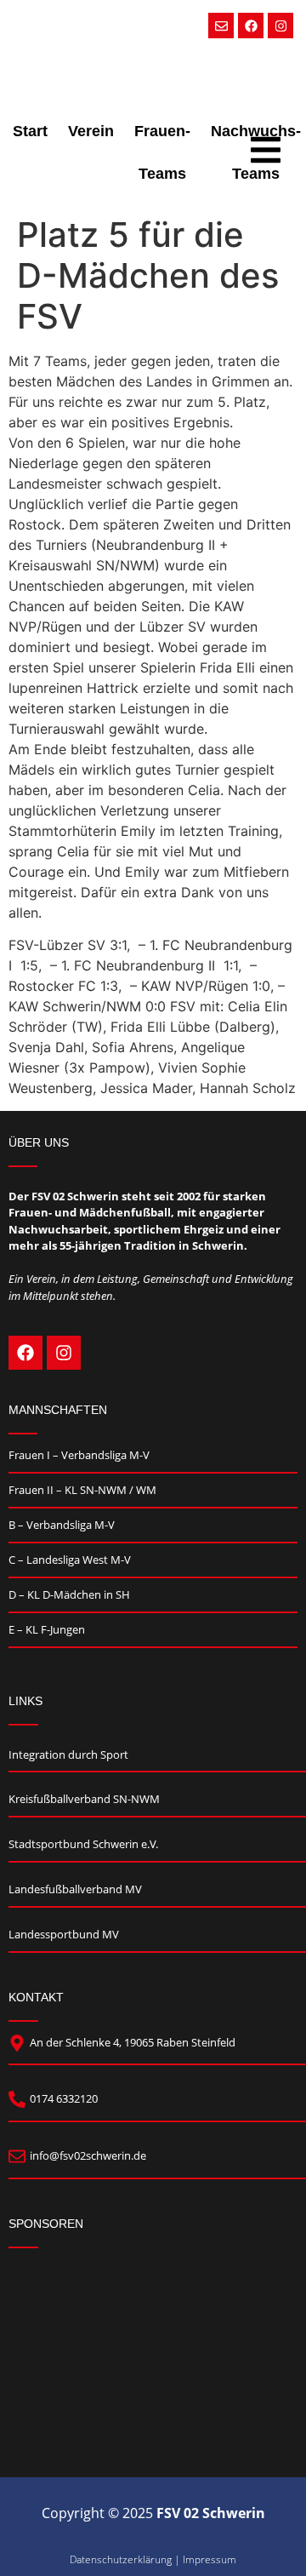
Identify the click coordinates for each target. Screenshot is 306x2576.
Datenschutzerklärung (121, 2559)
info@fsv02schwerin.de (88, 2155)
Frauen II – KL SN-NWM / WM (82, 1490)
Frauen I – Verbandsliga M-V (79, 1455)
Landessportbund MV (64, 1934)
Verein (91, 131)
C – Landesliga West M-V (70, 1560)
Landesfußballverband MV (75, 1889)
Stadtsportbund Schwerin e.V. (83, 1844)
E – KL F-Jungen (47, 1629)
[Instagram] (280, 26)
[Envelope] (221, 26)
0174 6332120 (64, 2098)
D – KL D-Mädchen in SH (69, 1594)
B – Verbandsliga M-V (62, 1525)
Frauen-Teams (162, 152)
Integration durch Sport (68, 1755)
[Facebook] (251, 26)
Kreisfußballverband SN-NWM (84, 1799)
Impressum (210, 2559)
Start (30, 131)
